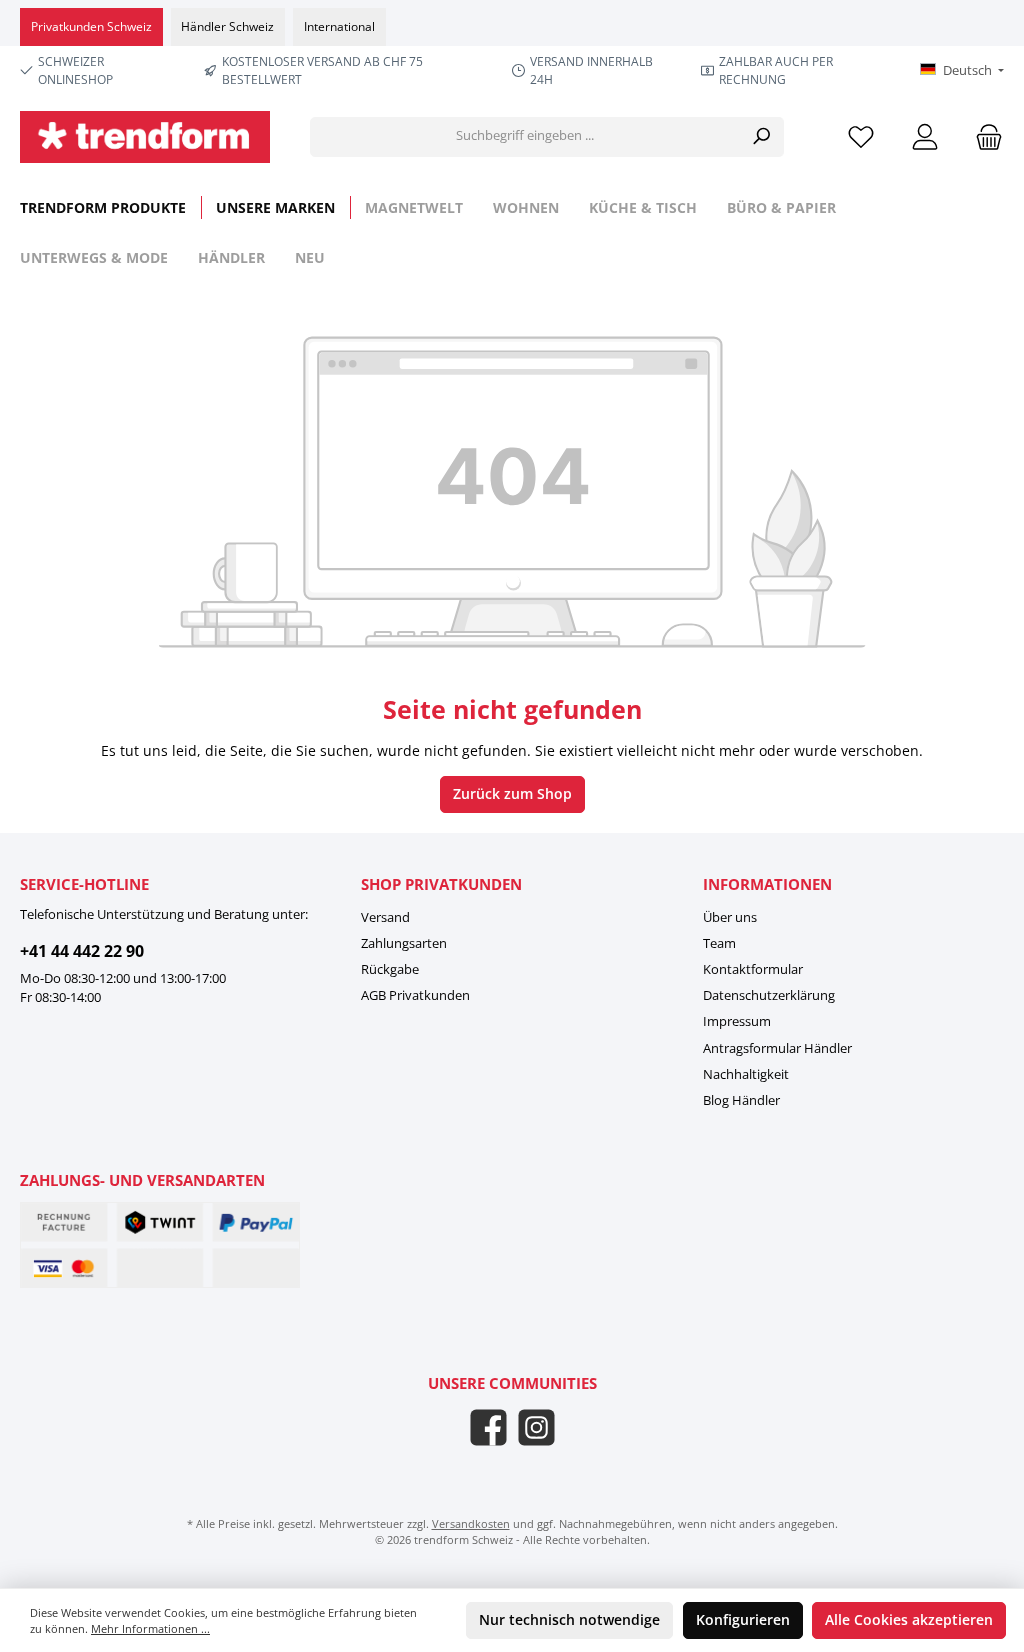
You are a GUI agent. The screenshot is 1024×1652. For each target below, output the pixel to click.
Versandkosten (471, 1523)
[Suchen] (761, 137)
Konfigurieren (743, 1620)
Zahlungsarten (404, 943)
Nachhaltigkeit (746, 1074)
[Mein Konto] (925, 136)
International (339, 26)
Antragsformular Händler (777, 1048)
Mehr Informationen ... (150, 1628)
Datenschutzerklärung (769, 995)
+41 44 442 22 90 (82, 951)
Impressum (737, 1021)
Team (719, 943)
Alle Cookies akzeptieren (909, 1620)
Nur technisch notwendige (569, 1620)
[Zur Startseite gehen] (145, 137)
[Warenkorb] (983, 136)
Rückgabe (390, 969)
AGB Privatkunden (415, 995)
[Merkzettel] (861, 136)
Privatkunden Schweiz (91, 26)
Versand (385, 917)
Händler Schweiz (227, 26)
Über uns (730, 917)
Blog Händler (741, 1100)
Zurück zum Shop (512, 794)
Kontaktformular (753, 969)
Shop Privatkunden (441, 884)
